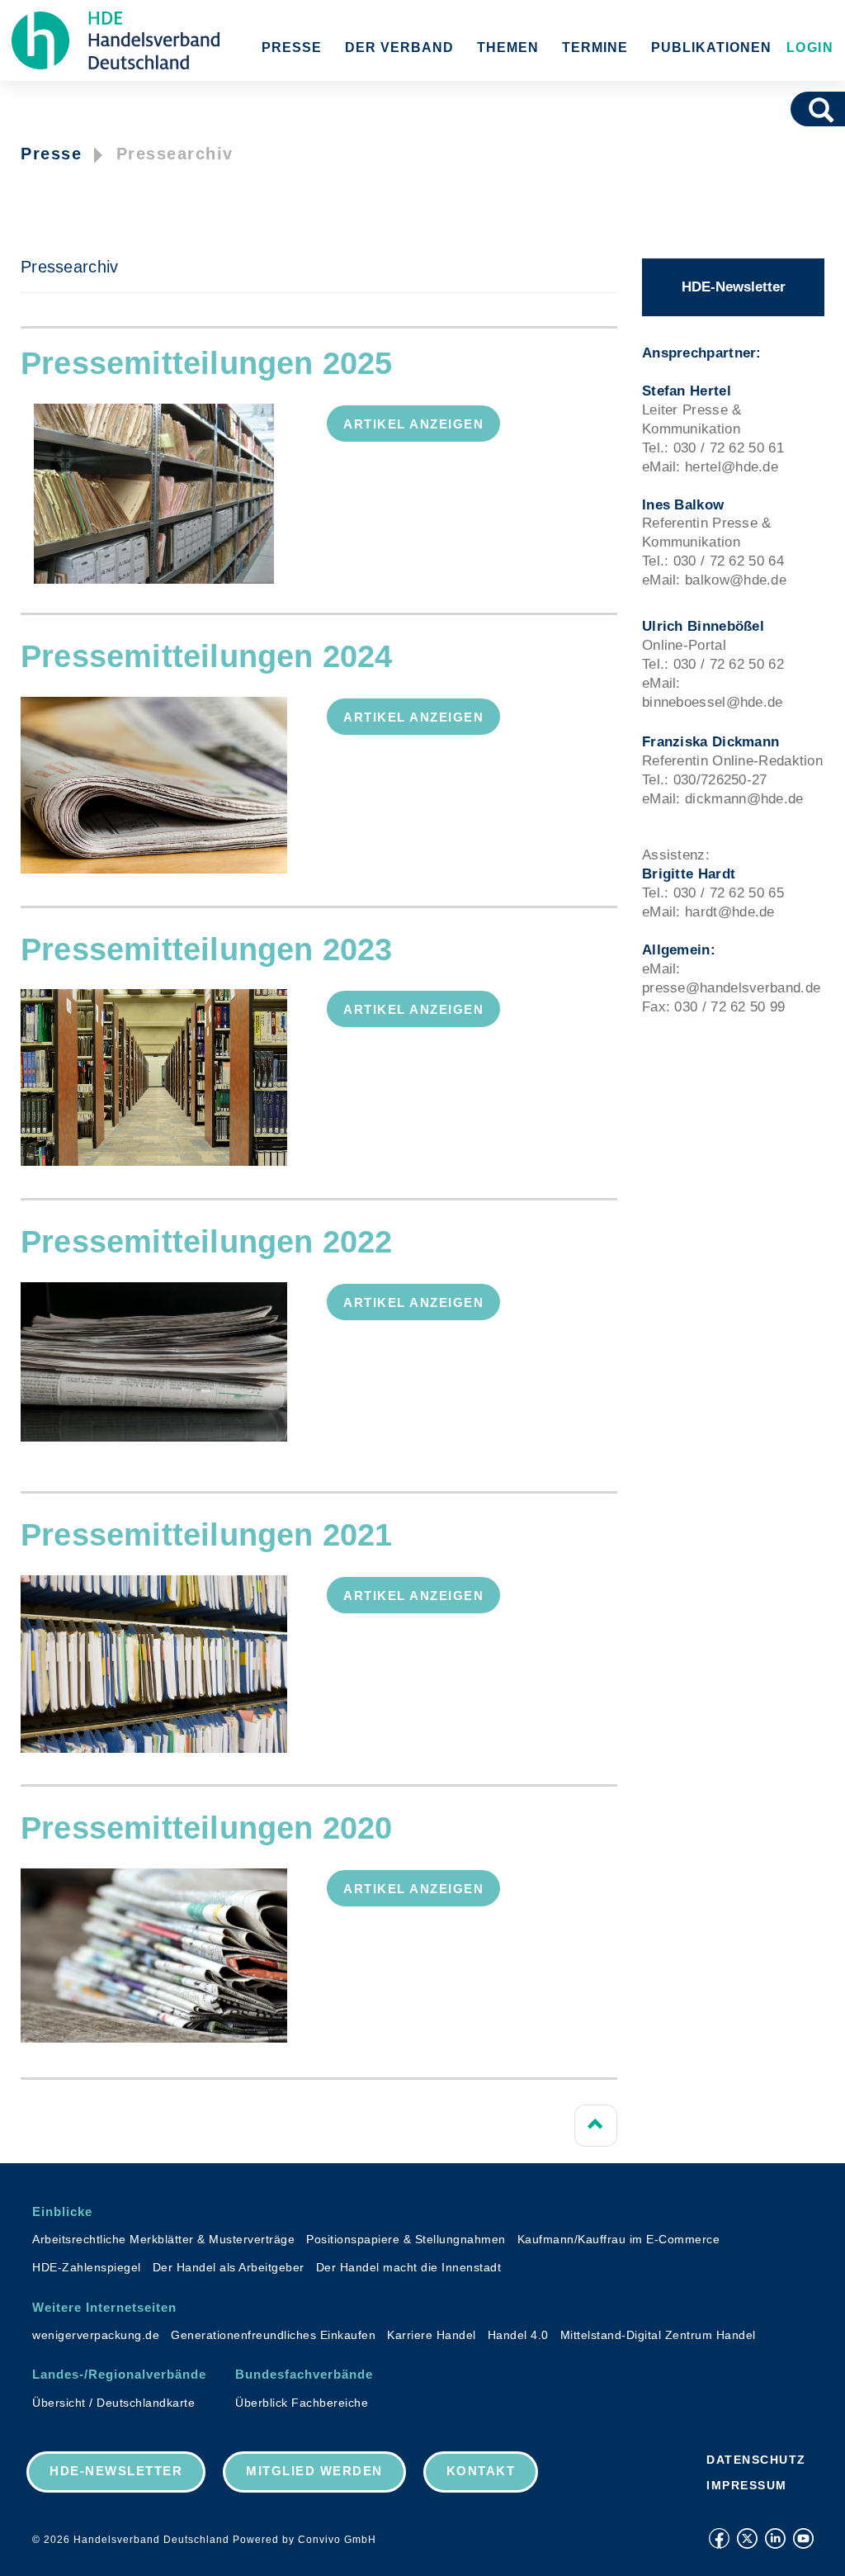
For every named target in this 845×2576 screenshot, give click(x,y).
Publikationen (711, 47)
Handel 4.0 (518, 2335)
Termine (595, 47)
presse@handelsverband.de (731, 988)
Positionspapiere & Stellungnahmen (406, 2239)
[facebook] (719, 2538)
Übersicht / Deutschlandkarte (113, 2403)
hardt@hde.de (730, 912)
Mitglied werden (314, 2471)
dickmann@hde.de (744, 799)
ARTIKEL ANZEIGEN (413, 424)
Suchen (827, 109)
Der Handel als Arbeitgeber (229, 2267)
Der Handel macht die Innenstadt (409, 2267)
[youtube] (803, 2538)
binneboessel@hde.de (713, 702)
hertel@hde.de (732, 467)
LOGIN (807, 47)
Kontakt (481, 2471)
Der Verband (399, 47)
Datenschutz (756, 2460)
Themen (508, 47)
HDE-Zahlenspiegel (87, 2267)
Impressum (747, 2485)
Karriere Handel (432, 2335)
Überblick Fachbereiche (302, 2403)
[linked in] (775, 2538)
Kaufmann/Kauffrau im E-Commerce (619, 2239)
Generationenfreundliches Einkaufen (273, 2335)
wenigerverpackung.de (96, 2335)
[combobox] (798, 109)
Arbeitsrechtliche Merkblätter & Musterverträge (163, 2239)
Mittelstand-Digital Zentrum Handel (658, 2335)
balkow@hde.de (736, 580)
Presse (292, 47)
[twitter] (747, 2538)
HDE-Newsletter (734, 287)
